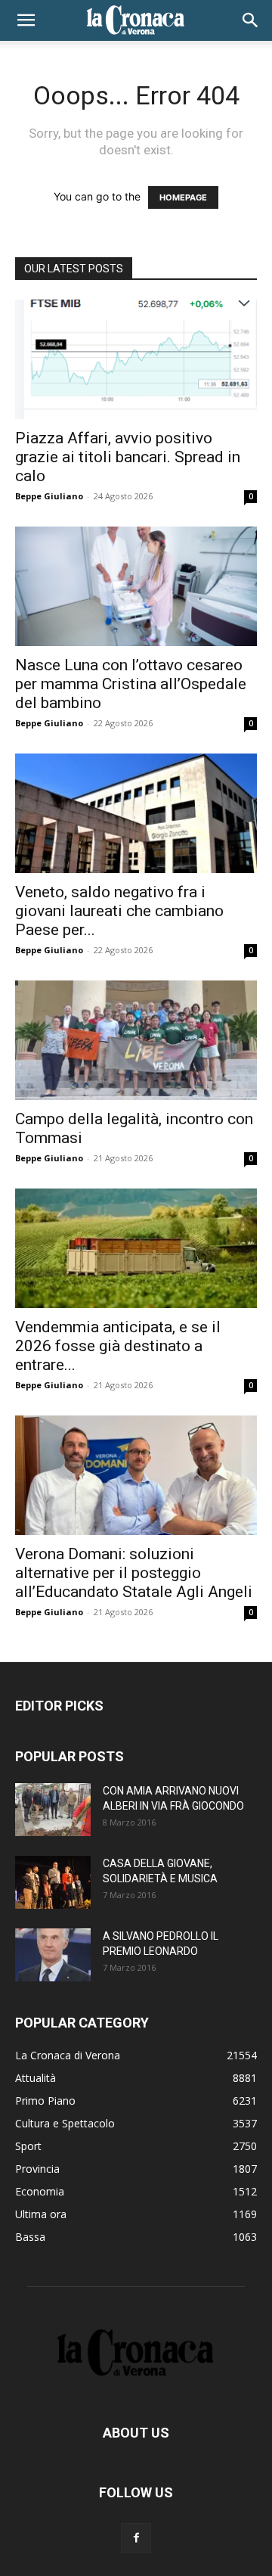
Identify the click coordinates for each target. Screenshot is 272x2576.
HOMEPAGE (183, 197)
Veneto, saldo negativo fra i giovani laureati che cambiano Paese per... (119, 911)
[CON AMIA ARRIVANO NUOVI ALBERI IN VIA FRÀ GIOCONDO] (53, 1810)
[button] (26, 20)
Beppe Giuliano (49, 496)
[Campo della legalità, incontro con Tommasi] (136, 1040)
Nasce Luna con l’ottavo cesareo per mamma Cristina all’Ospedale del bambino (131, 684)
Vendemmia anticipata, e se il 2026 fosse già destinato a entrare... (118, 1346)
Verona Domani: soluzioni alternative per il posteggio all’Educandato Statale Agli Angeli (134, 1573)
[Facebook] (136, 2538)
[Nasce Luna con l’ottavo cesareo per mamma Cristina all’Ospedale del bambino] (136, 586)
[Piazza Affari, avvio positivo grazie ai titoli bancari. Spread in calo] (136, 359)
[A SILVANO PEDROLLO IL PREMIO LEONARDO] (53, 1955)
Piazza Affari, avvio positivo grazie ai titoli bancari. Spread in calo (128, 457)
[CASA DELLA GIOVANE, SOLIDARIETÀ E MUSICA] (53, 1882)
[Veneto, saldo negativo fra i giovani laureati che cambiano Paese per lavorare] (136, 813)
